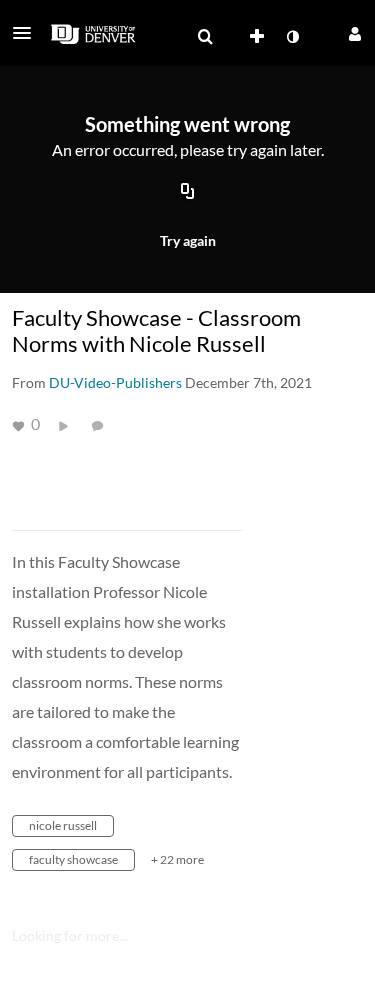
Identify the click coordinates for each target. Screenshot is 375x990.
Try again (188, 240)
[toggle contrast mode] (292, 37)
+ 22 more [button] (177, 859)
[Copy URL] (188, 193)
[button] (28, 33)
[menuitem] (205, 37)
